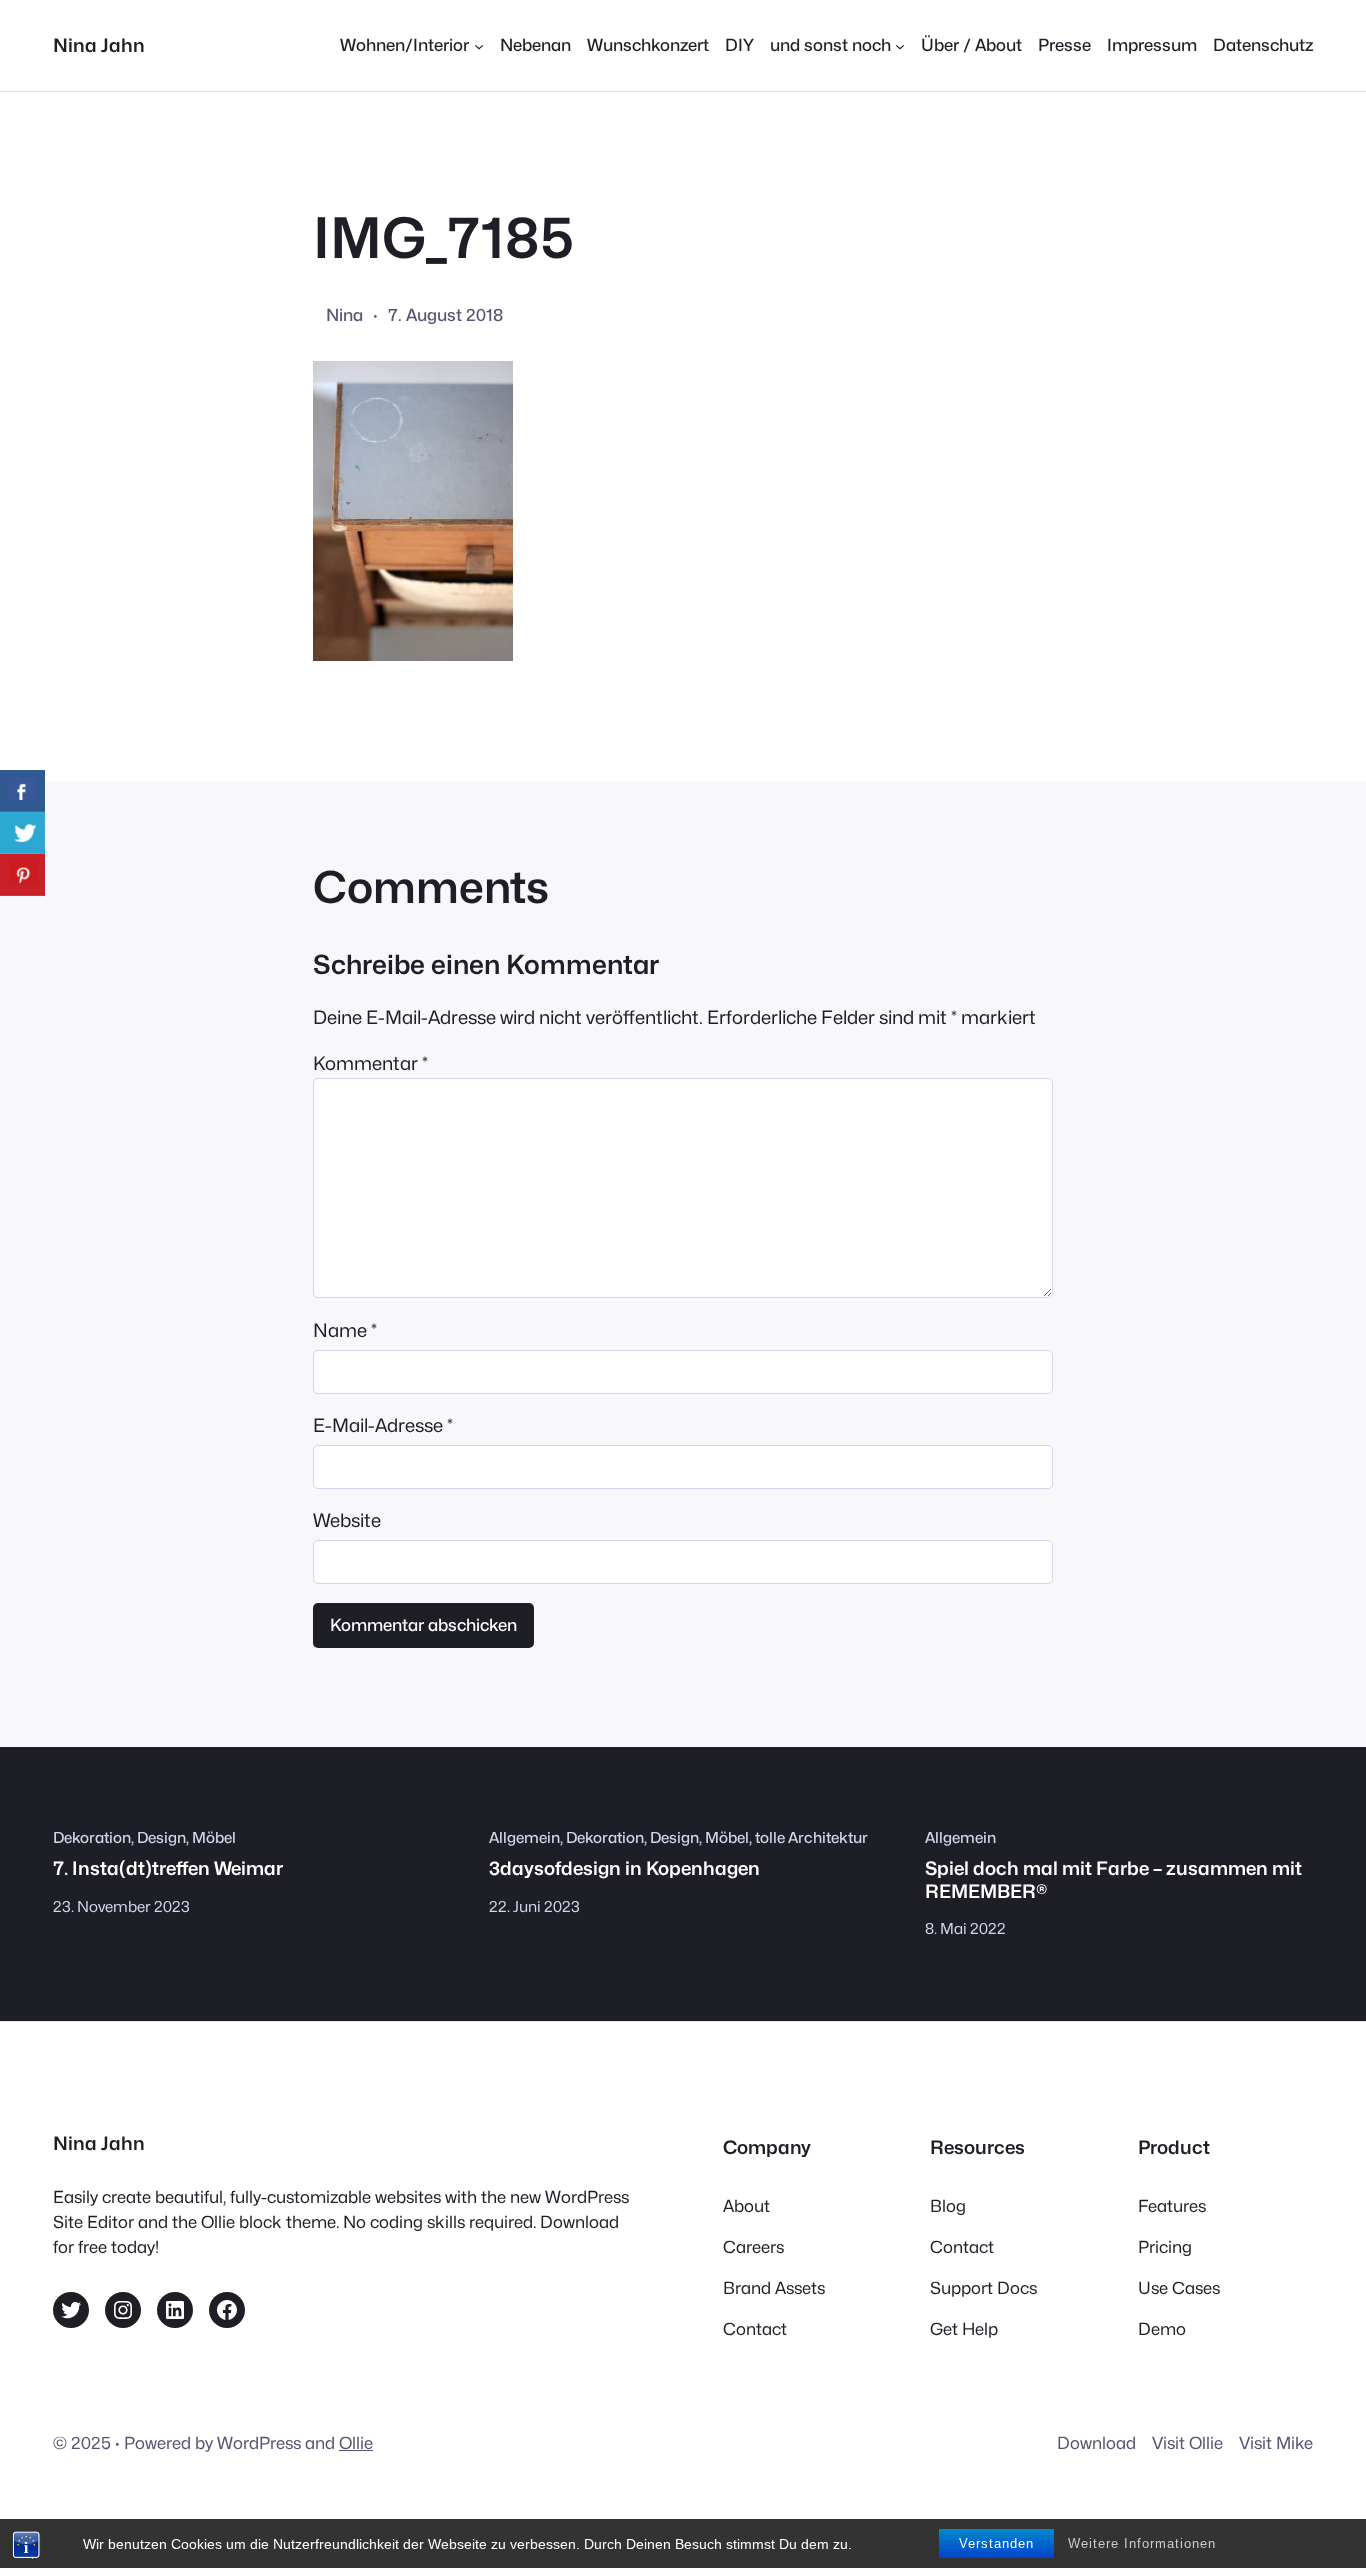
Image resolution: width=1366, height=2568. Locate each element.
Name (345, 1330)
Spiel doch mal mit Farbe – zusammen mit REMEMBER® (1113, 1879)
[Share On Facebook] (22, 791)
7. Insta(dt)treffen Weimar (168, 1868)
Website (347, 1520)
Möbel (214, 1837)
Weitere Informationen (1142, 2543)
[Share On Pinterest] (22, 875)
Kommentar (370, 1063)
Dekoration (92, 1837)
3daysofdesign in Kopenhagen (624, 1868)
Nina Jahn (99, 45)
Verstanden (996, 2543)
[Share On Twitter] (22, 833)
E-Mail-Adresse (383, 1425)
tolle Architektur (811, 1837)
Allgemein (524, 1837)
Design (161, 1837)
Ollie (356, 2443)
